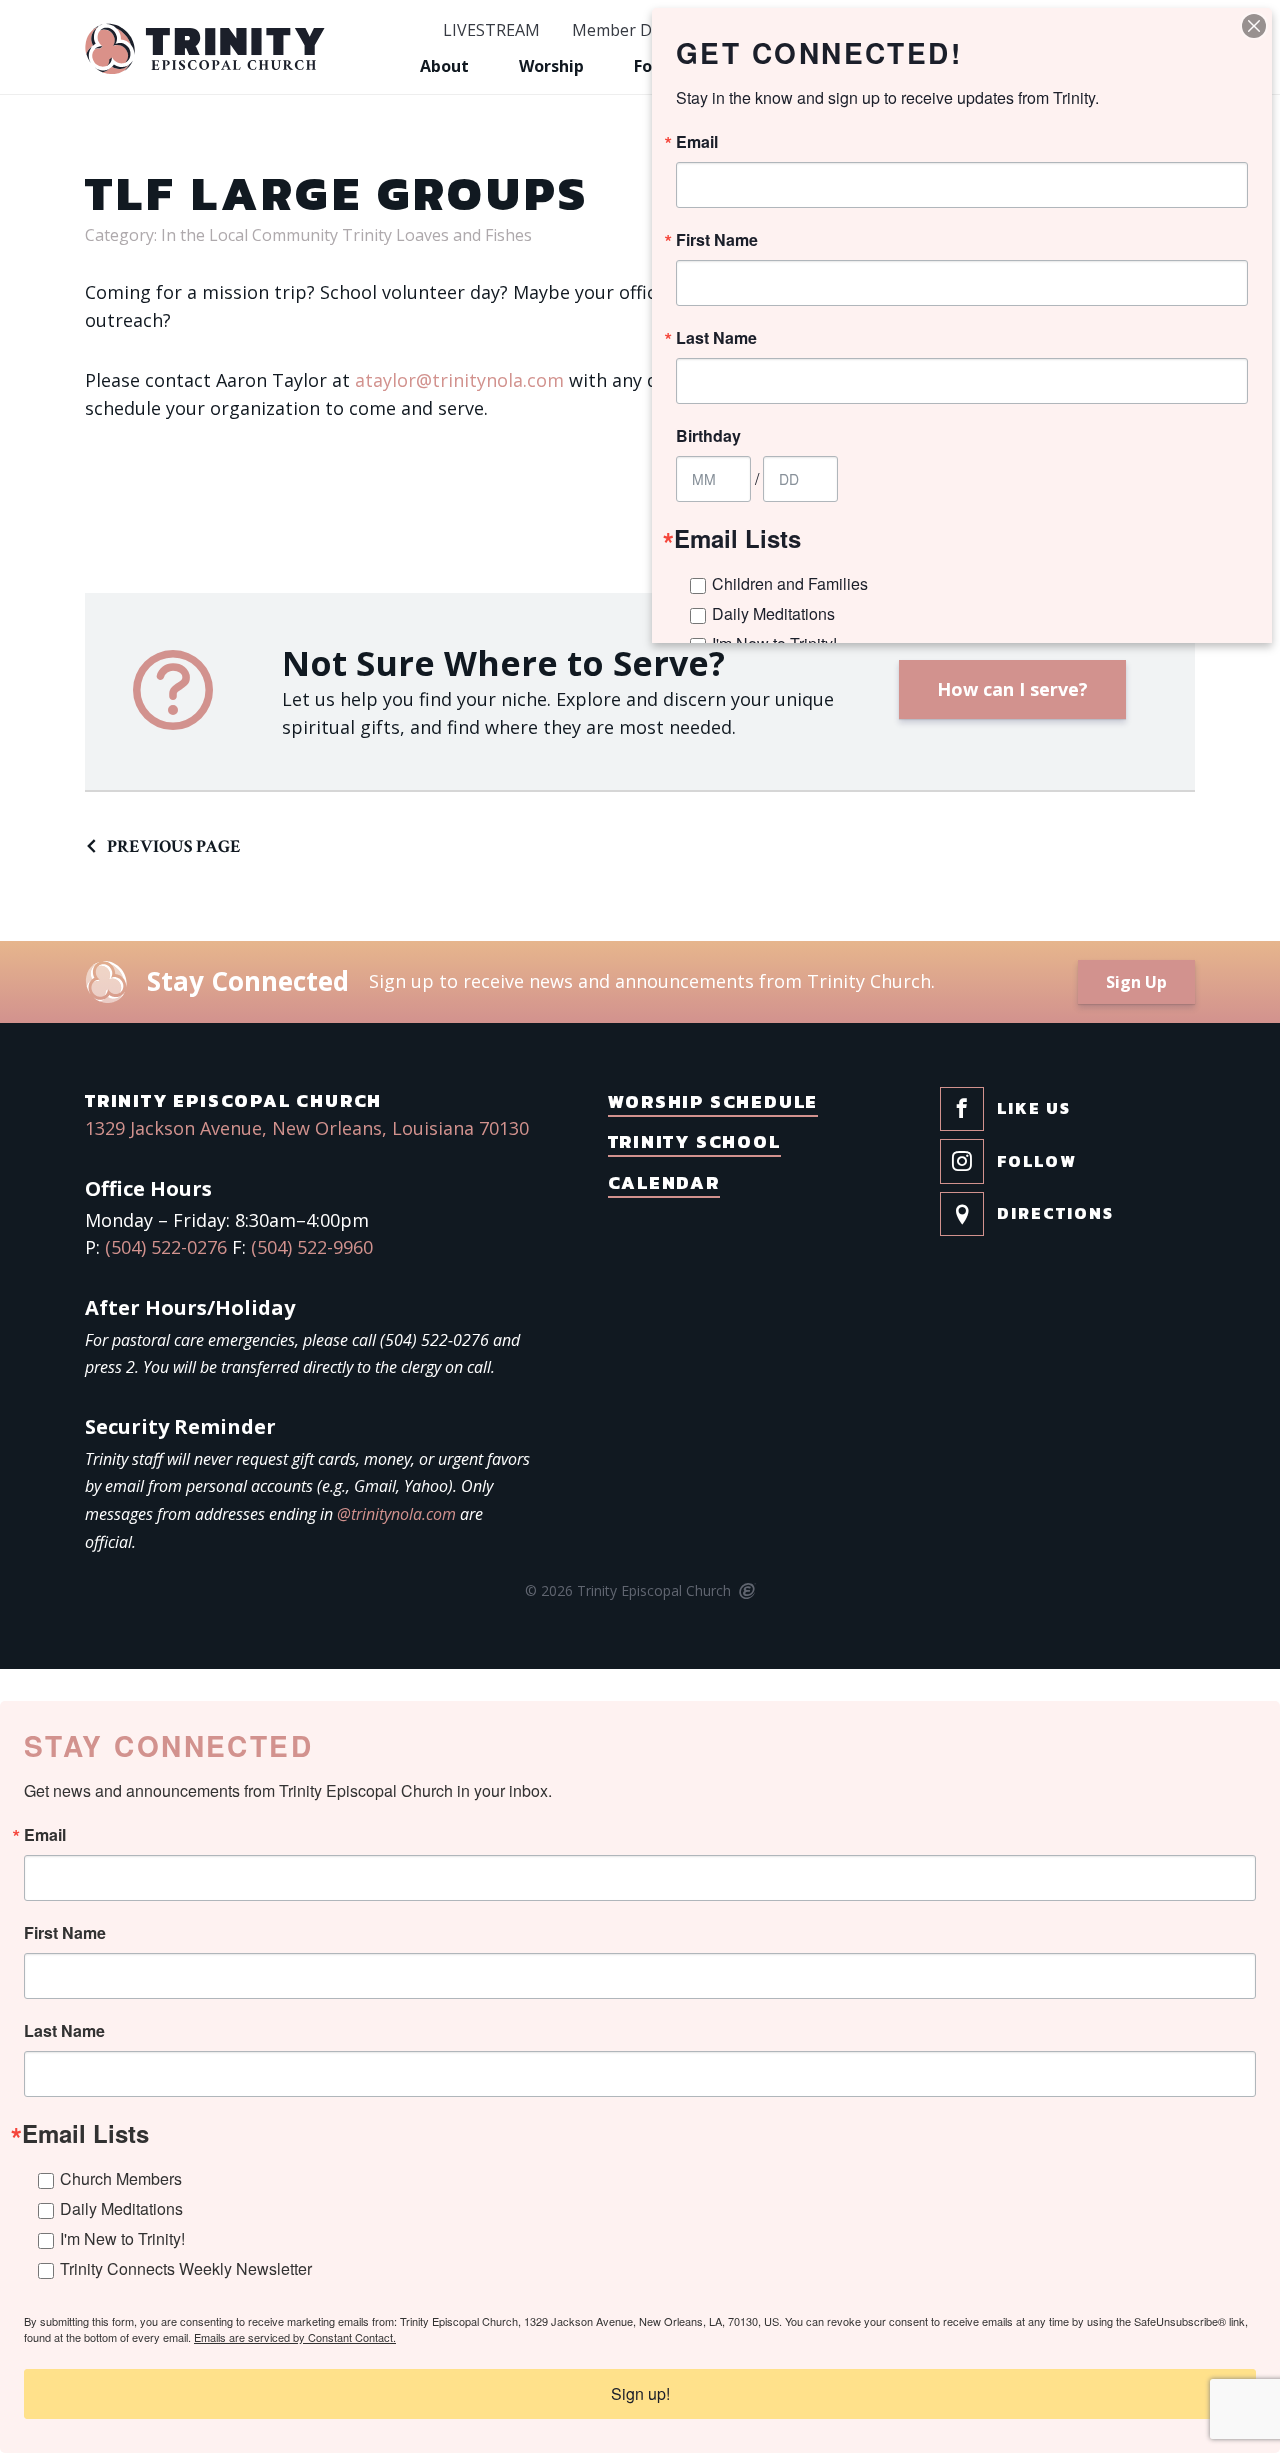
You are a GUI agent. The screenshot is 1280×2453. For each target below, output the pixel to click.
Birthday (708, 436)
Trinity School (694, 1141)
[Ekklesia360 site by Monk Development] (745, 1592)
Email (45, 1835)
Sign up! (640, 2393)
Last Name (64, 2031)
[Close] (1254, 26)
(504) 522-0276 (166, 1247)
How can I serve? (1012, 689)
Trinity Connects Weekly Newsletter (186, 2268)
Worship (551, 66)
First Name (65, 1933)
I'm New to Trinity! (122, 2238)
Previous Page (174, 846)
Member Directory (641, 31)
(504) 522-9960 (312, 1247)
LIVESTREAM (491, 31)
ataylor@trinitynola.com (459, 380)
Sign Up (1136, 982)
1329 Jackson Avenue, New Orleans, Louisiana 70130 (307, 1128)
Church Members (121, 2178)
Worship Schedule (713, 1101)
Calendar (664, 1182)
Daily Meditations (121, 2208)
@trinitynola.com (396, 1514)
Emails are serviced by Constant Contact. (295, 2337)
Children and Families (790, 583)
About (444, 66)
